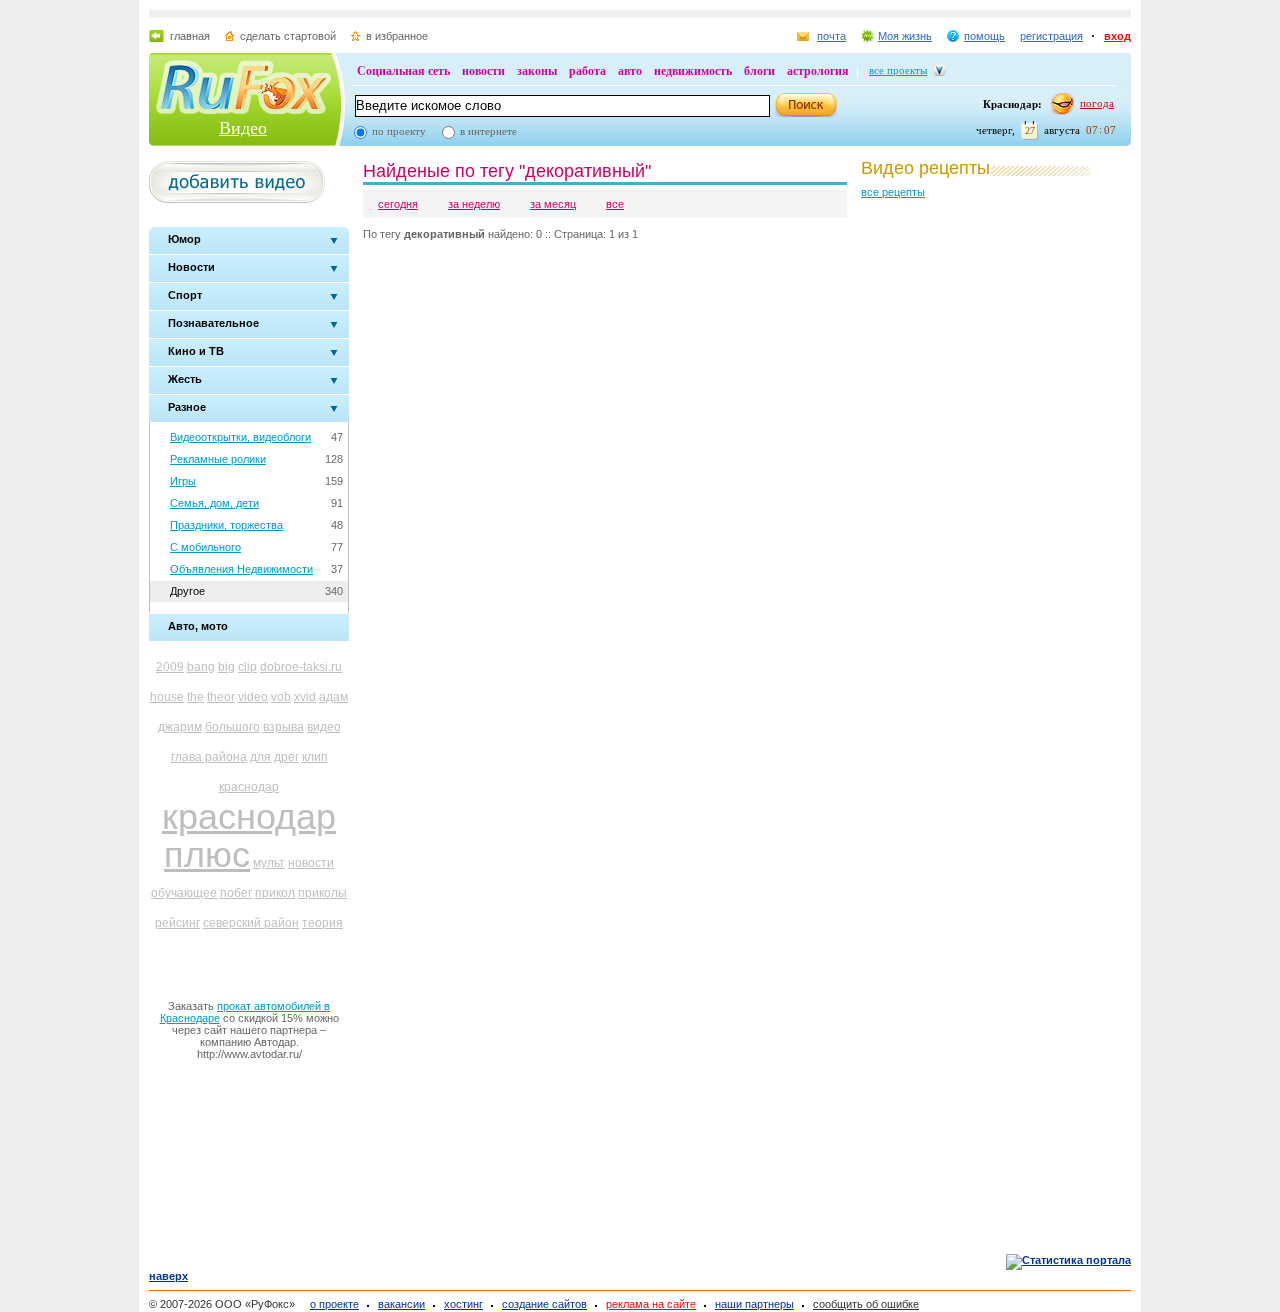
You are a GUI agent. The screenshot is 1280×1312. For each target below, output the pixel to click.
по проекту (399, 131)
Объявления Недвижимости (241, 569)
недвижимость (693, 71)
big (226, 667)
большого (232, 727)
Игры (183, 481)
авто (630, 71)
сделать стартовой (288, 36)
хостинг (463, 1304)
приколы (322, 893)
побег (236, 893)
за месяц (553, 204)
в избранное (397, 36)
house (167, 697)
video (253, 697)
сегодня (398, 204)
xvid (305, 697)
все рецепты (893, 192)
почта (831, 36)
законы (537, 71)
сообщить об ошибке (866, 1304)
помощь (984, 36)
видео (324, 727)
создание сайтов (544, 1304)
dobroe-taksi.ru (301, 667)
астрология (818, 71)
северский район (251, 923)
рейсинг (177, 923)
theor (221, 697)
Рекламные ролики (218, 459)
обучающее (184, 893)
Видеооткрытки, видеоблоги (240, 437)
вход (1117, 36)
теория (322, 923)
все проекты (898, 70)
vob (281, 697)
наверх (168, 1276)
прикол (275, 893)
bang (201, 667)
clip (247, 667)
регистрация (1051, 36)
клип (315, 757)
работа (587, 71)
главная (190, 36)
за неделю (474, 204)
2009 (170, 667)
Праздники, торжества (226, 525)
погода (1097, 103)
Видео (243, 128)
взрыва (283, 727)
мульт (269, 863)
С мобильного (205, 547)
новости (483, 71)
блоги (759, 71)
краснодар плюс (249, 835)
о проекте (334, 1304)
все (615, 204)
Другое (187, 591)
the (195, 697)
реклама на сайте (651, 1304)
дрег (286, 757)
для (260, 757)
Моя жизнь (905, 36)
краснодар (249, 787)
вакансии (401, 1304)
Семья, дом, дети (214, 503)
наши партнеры (754, 1304)
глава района (209, 757)
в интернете (488, 131)
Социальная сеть (403, 71)
